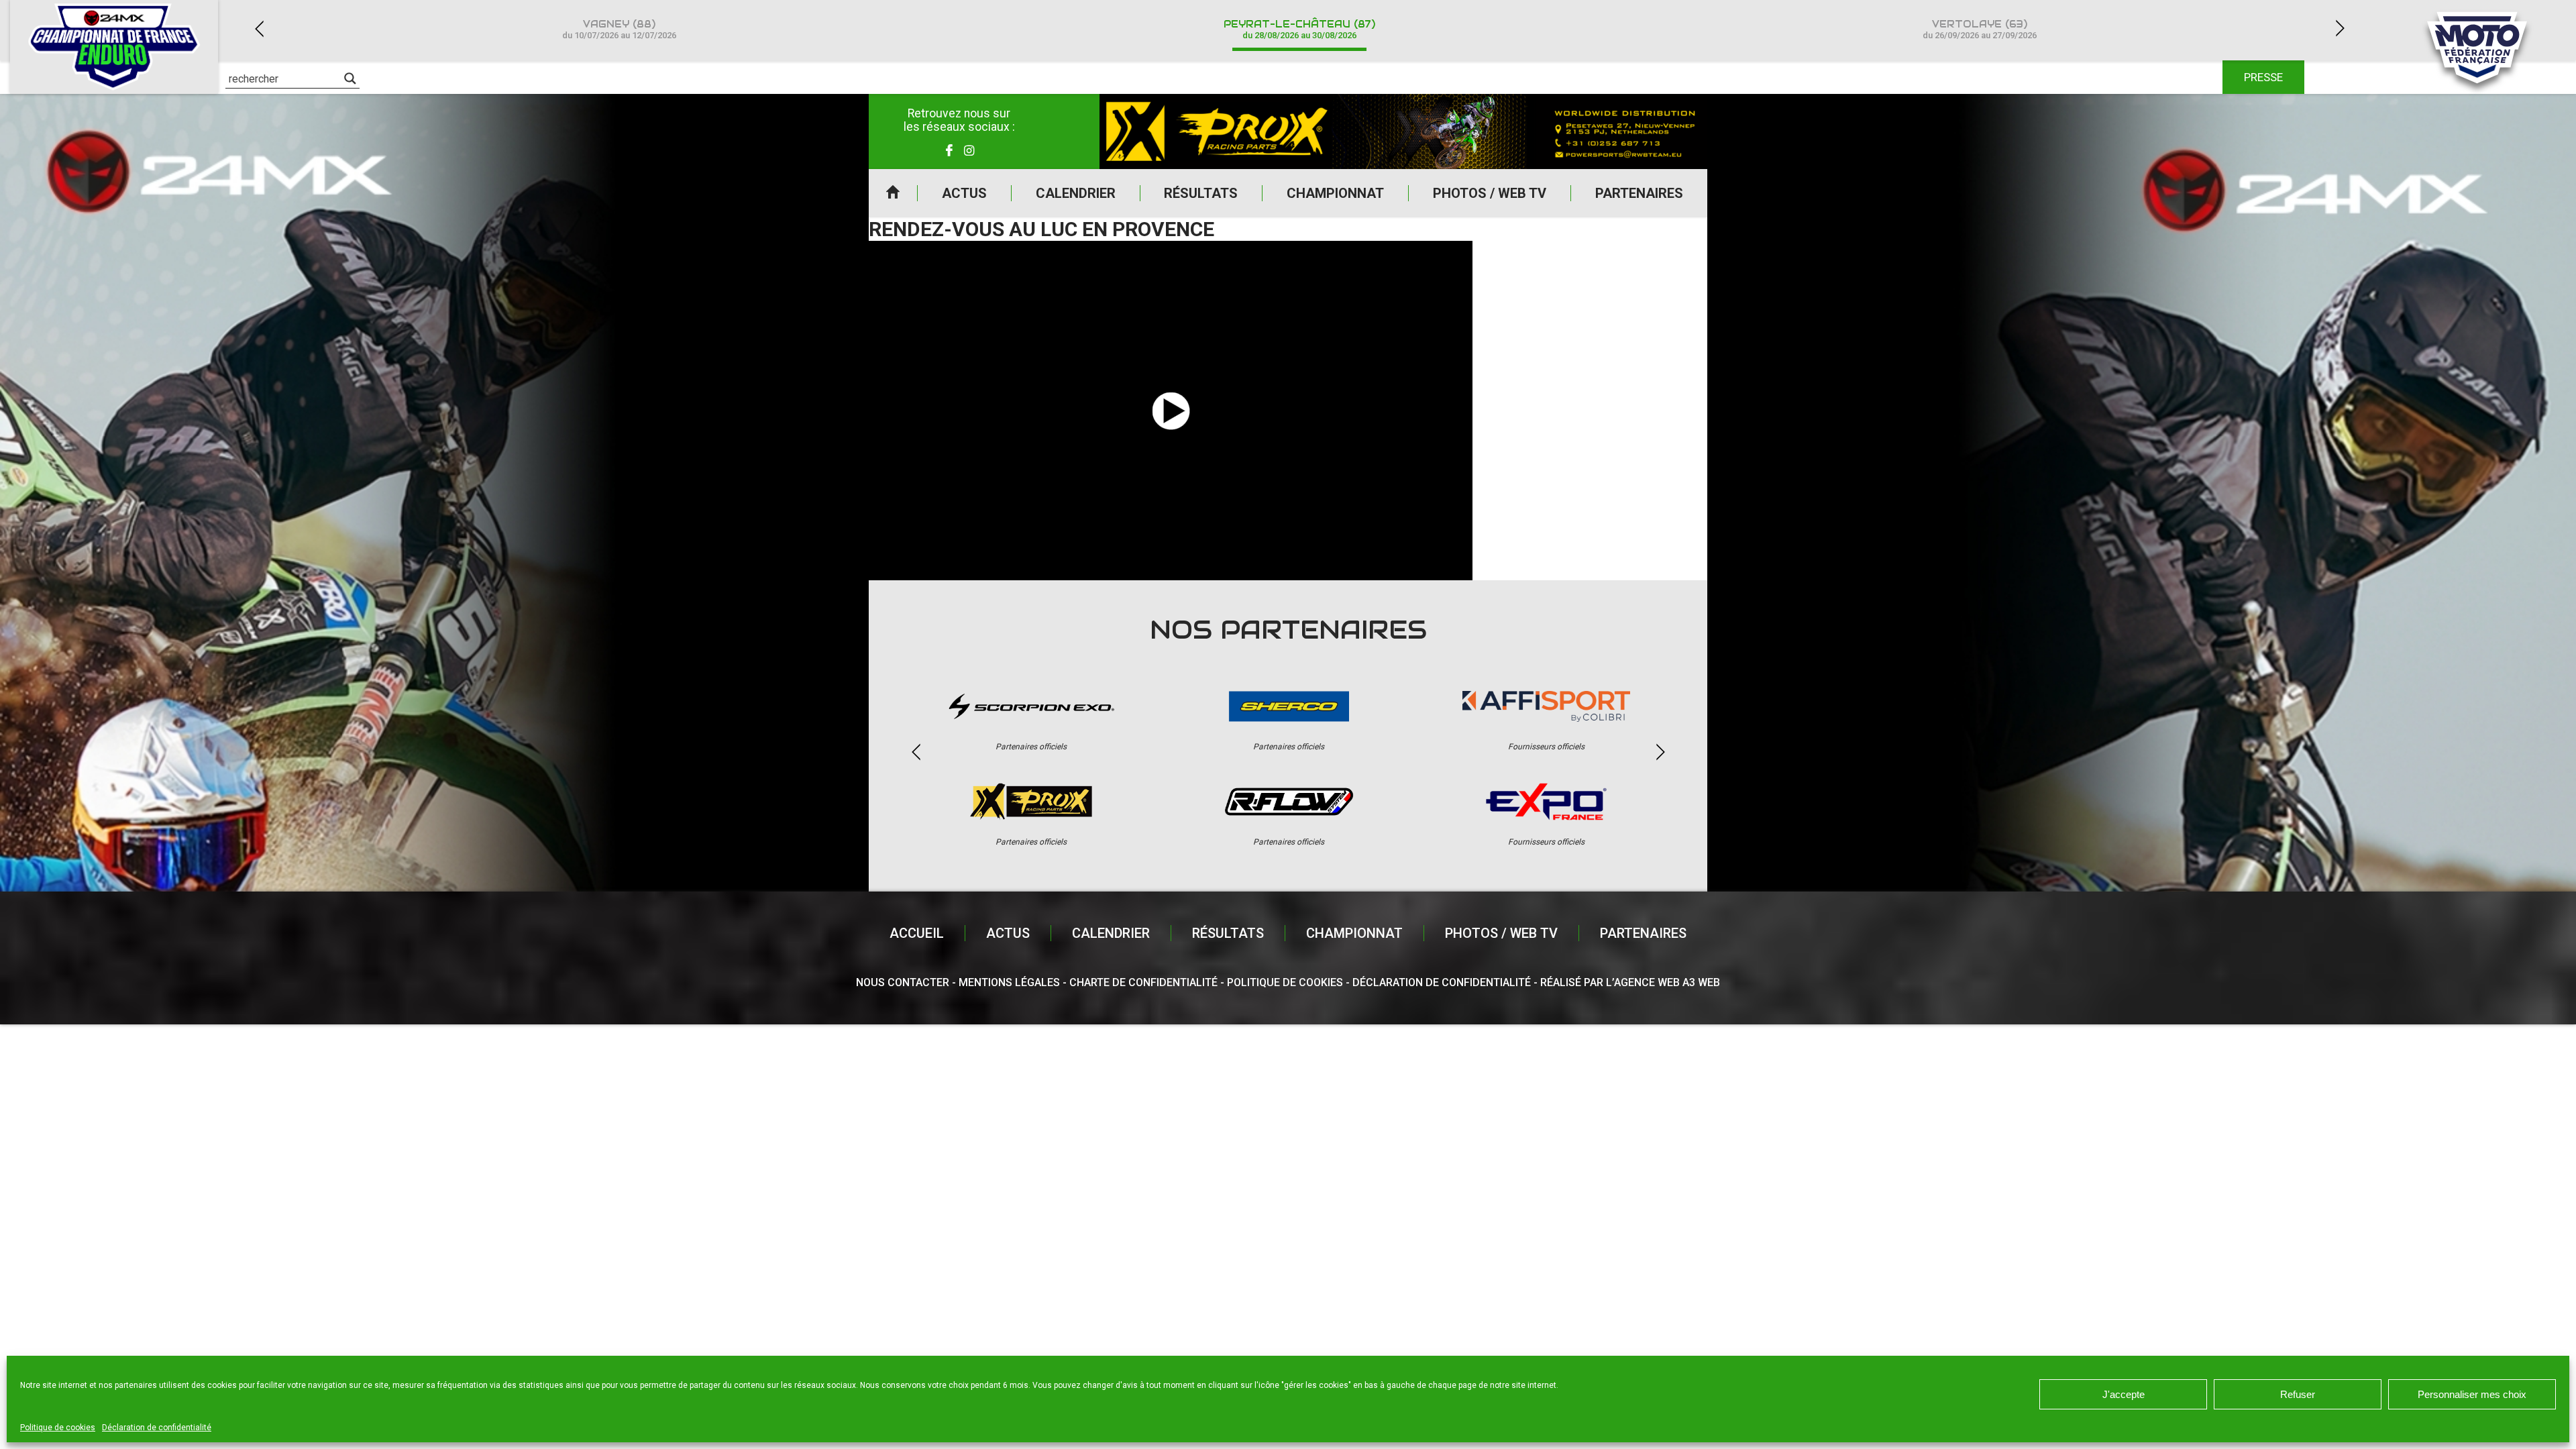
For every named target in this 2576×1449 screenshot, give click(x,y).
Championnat (1335, 193)
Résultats (1201, 193)
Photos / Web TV (1490, 193)
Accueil (893, 193)
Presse (2263, 77)
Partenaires (1639, 193)
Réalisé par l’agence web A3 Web (1630, 982)
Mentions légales (1009, 982)
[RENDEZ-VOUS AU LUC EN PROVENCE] (1171, 411)
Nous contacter (903, 982)
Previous (259, 29)
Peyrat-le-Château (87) (1299, 29)
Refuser (2298, 1394)
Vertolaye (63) (1980, 29)
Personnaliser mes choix (2472, 1394)
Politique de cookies (58, 1428)
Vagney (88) (619, 29)
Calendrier (1076, 193)
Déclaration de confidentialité (157, 1428)
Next (2340, 29)
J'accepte (2124, 1394)
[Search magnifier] (350, 78)
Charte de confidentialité (1143, 982)
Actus (964, 193)
